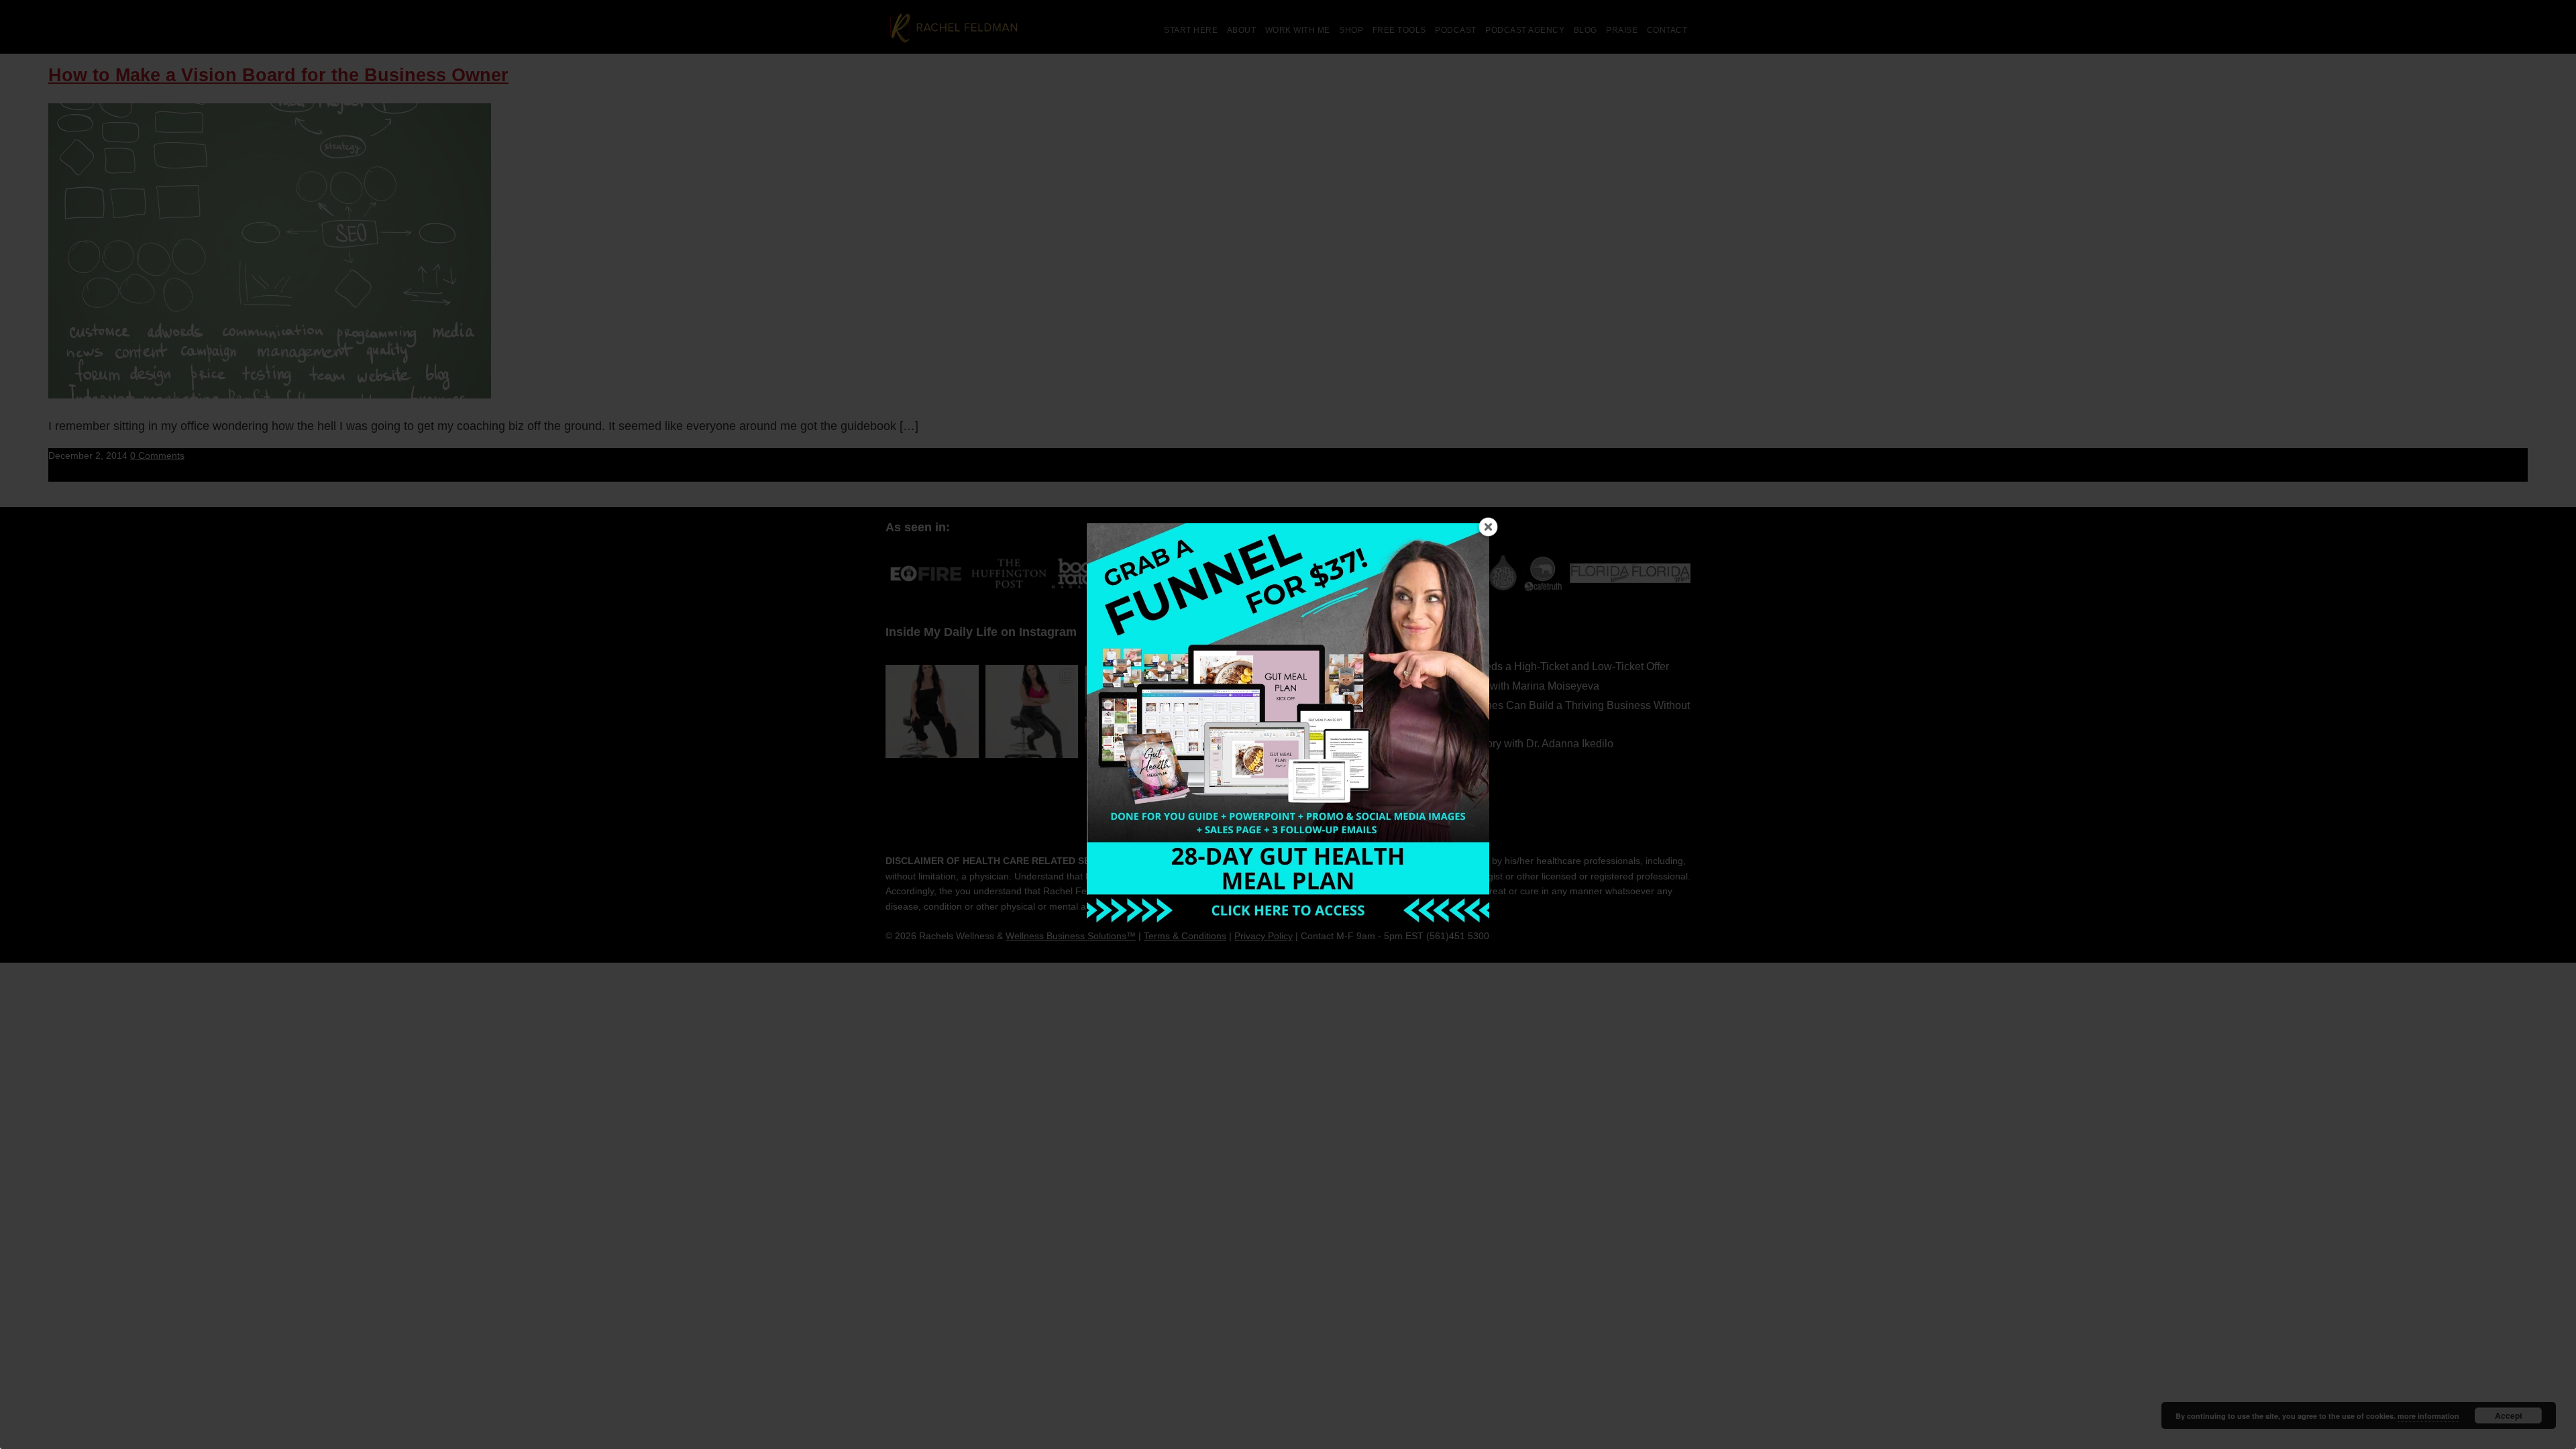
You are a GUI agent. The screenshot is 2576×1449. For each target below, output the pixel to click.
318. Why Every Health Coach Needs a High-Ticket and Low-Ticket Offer (1497, 666)
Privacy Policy (1264, 936)
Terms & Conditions (1185, 936)
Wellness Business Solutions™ (1071, 936)
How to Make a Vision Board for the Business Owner (278, 75)
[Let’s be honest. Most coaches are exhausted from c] (932, 711)
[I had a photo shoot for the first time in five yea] (1032, 711)
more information (2428, 1416)
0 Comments (157, 455)
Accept (2509, 1415)
